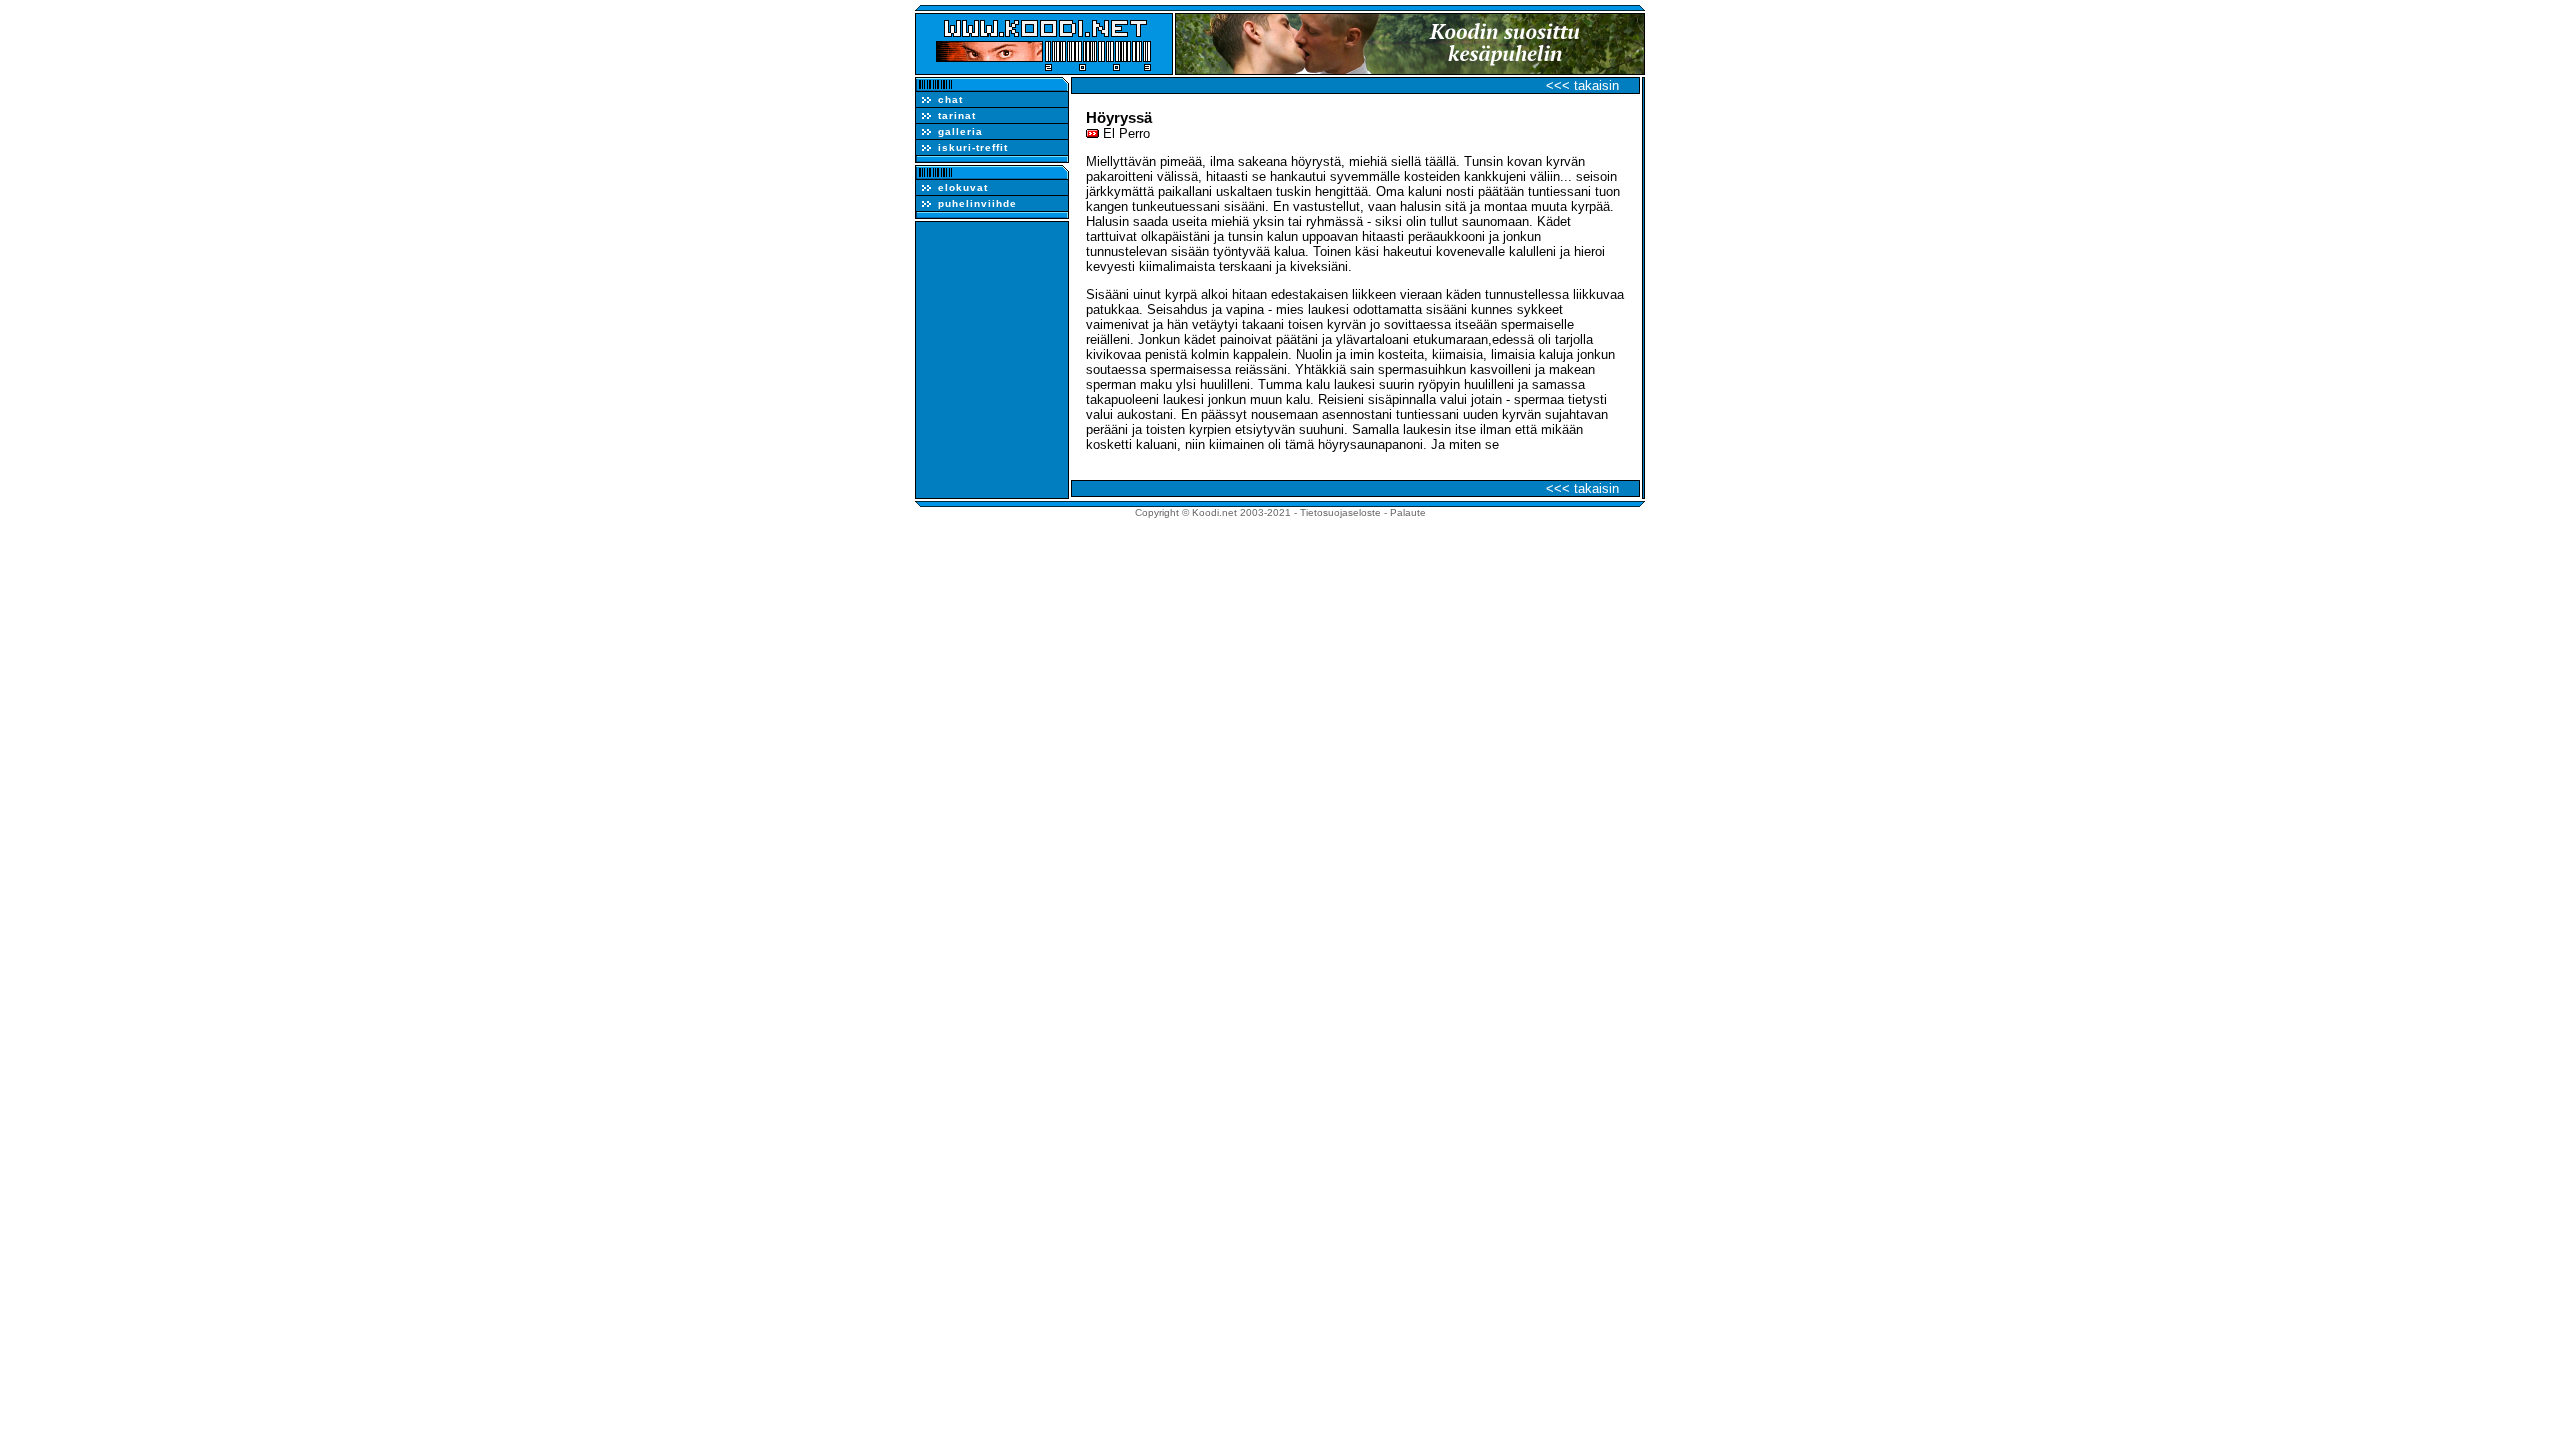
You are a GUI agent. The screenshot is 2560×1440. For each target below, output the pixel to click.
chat (950, 99)
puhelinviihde (977, 203)
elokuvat (963, 187)
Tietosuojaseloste (1340, 512)
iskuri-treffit (973, 147)
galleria (960, 131)
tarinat (957, 115)
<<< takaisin (1582, 85)
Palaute (1408, 512)
